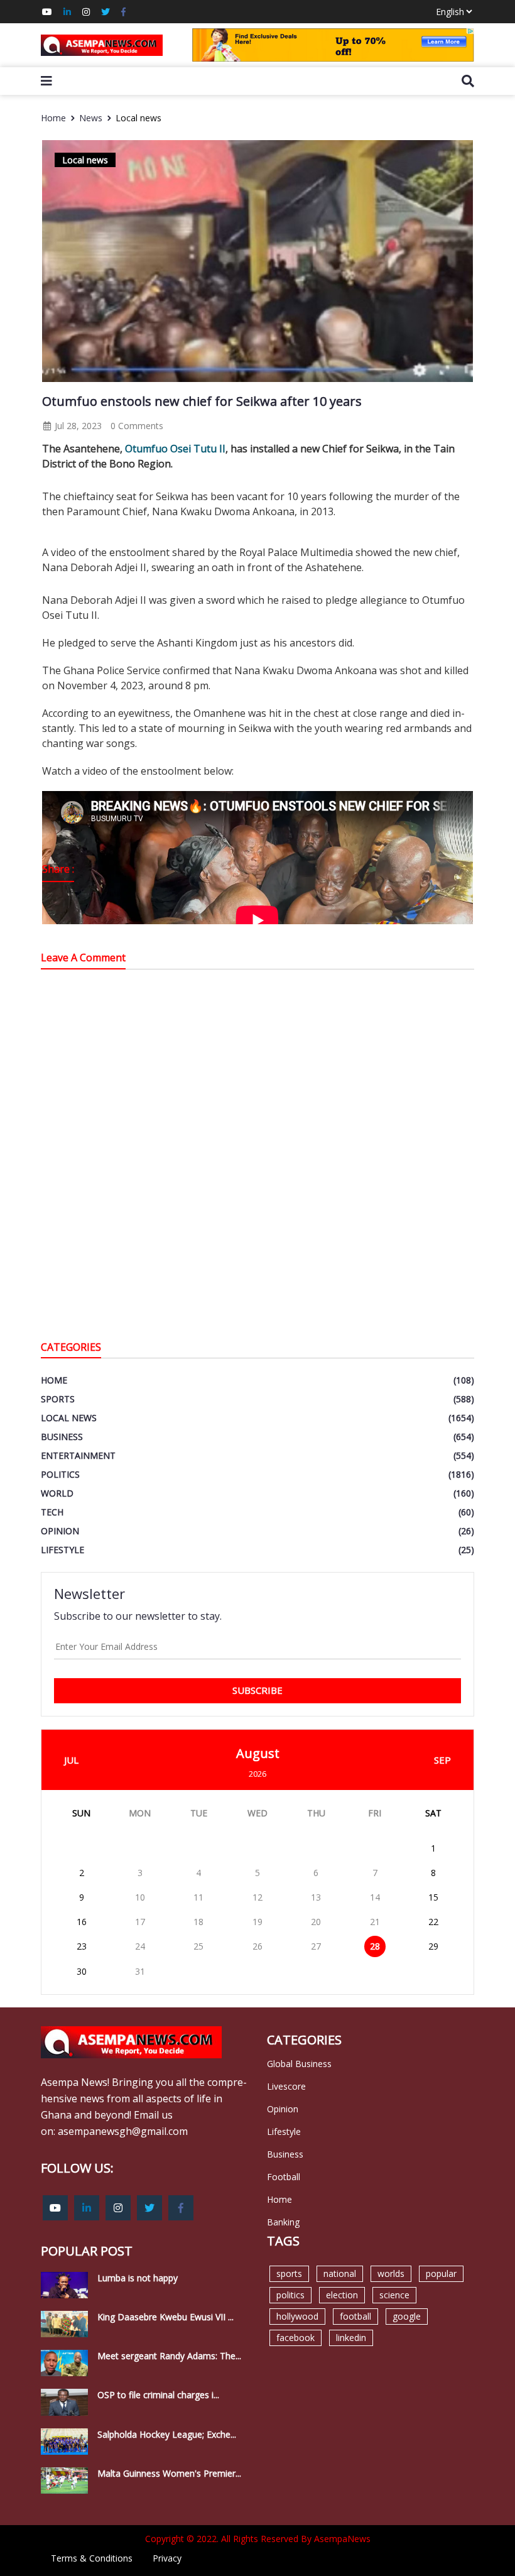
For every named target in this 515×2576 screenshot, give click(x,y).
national (340, 2273)
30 (82, 1971)
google (407, 2316)
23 (82, 1946)
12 (257, 1897)
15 (433, 1897)
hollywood (297, 2316)
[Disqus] (257, 1158)
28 (375, 1946)
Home (53, 118)
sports (289, 2273)
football (355, 2316)
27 (316, 1946)
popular (441, 2273)
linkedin (351, 2338)
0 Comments (137, 426)
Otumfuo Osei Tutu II (175, 449)
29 (433, 1946)
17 (140, 1922)
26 (257, 1946)
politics (290, 2295)
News (91, 118)
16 (82, 1922)
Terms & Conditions (92, 2558)
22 (433, 1922)
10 (140, 1897)
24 (140, 1946)
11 (198, 1897)
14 (375, 1897)
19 (257, 1922)
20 (316, 1922)
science (394, 2295)
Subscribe (257, 1690)
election (342, 2295)
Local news (138, 118)
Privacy (167, 2558)
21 (375, 1922)
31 (140, 1971)
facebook (295, 2338)
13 (316, 1897)
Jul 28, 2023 (77, 426)
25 (198, 1946)
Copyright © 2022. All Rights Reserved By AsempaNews (258, 2539)
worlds (391, 2273)
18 (198, 1922)
